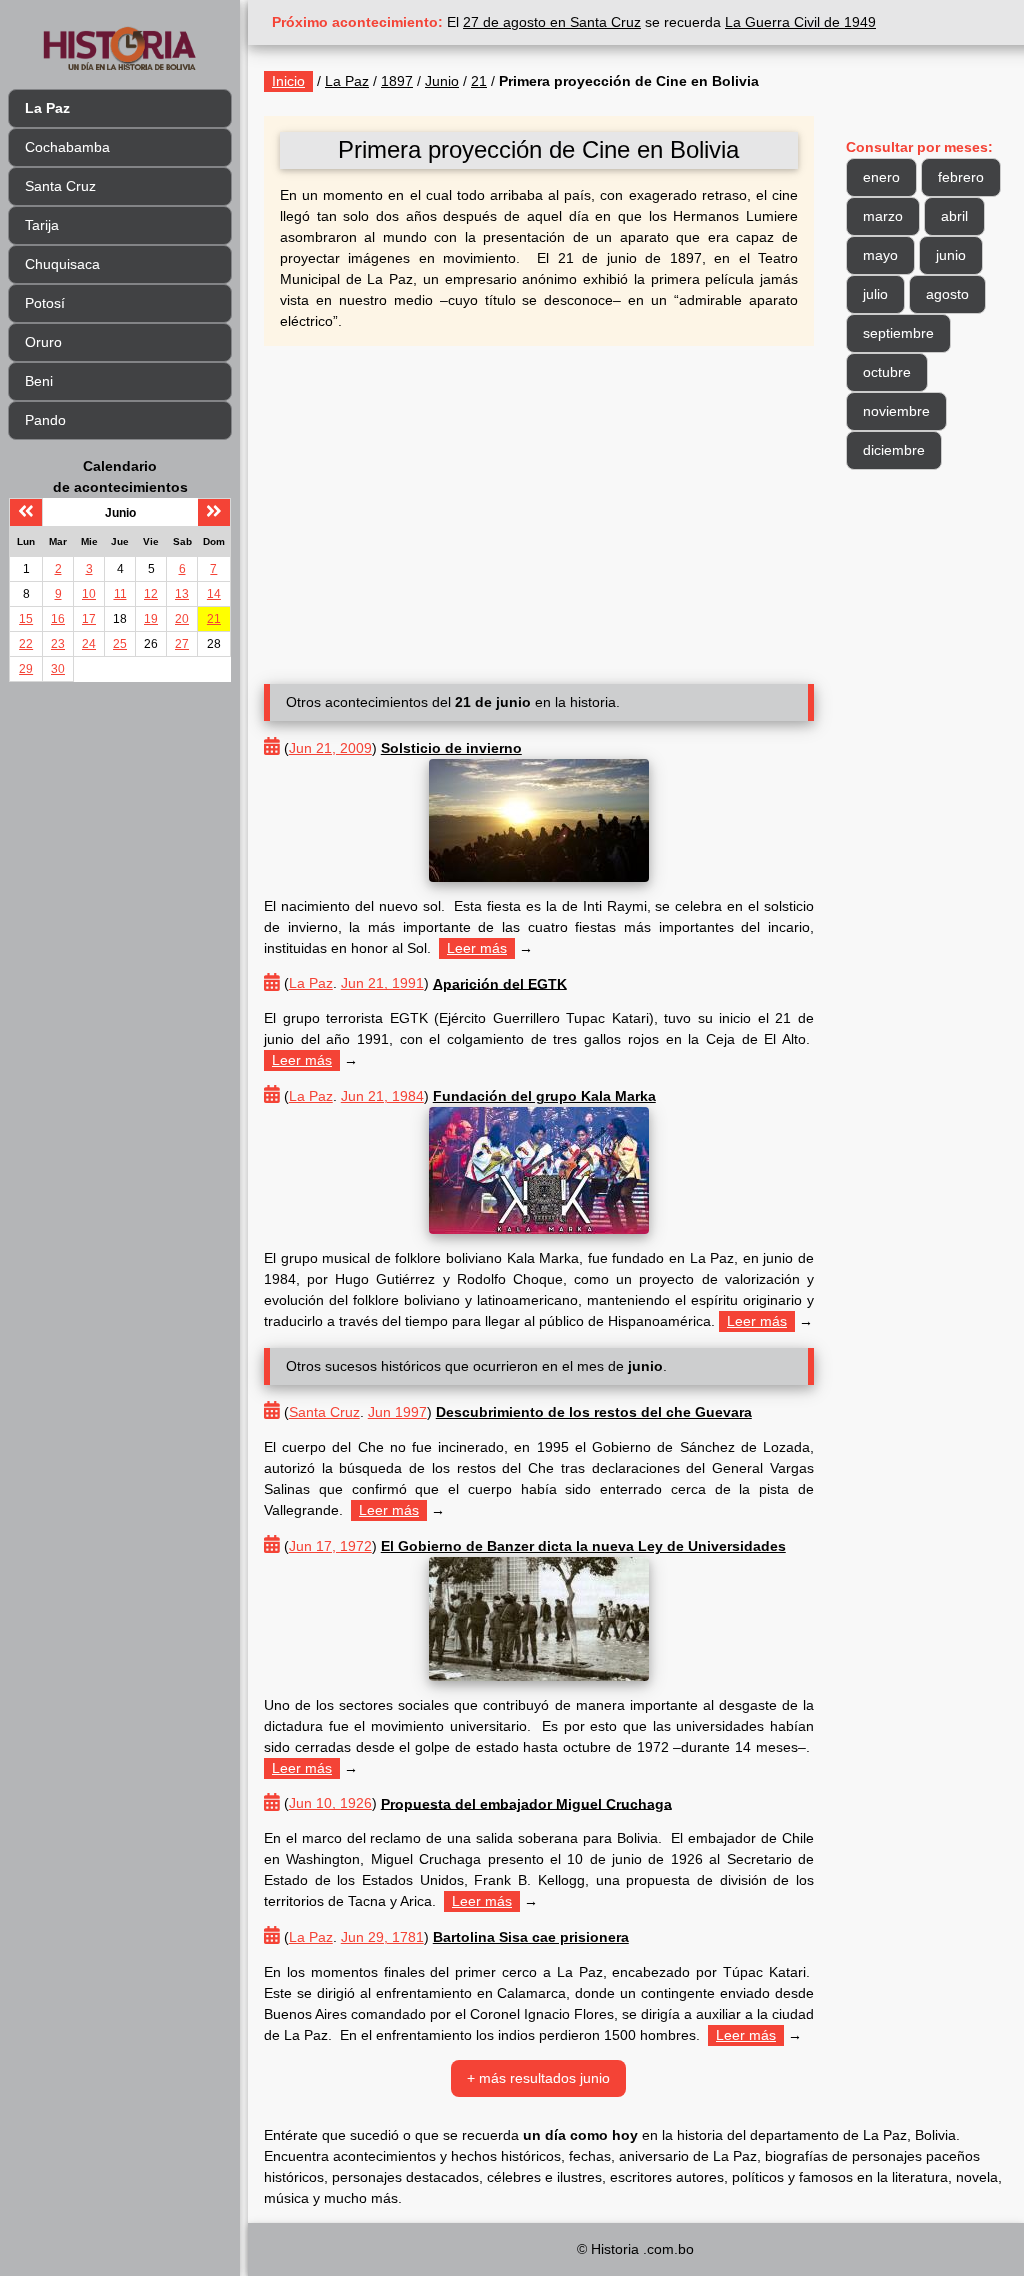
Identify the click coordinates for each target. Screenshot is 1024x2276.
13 (182, 594)
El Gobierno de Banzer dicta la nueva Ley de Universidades (583, 1546)
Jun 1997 (397, 1412)
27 (182, 644)
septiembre (898, 333)
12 (151, 594)
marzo (883, 216)
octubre (887, 372)
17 (89, 619)
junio (951, 255)
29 (26, 669)
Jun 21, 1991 (382, 983)
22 (26, 644)
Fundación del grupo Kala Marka (544, 1096)
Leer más (477, 948)
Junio (442, 81)
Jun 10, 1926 (330, 1803)
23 (58, 644)
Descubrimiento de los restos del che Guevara (594, 1412)
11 (120, 594)
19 (151, 619)
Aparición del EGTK (500, 983)
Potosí (45, 303)
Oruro (43, 342)
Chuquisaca (62, 264)
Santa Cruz (60, 186)
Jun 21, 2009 (330, 748)
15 (26, 619)
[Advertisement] (539, 507)
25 (120, 644)
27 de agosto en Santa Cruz (552, 22)
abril (954, 216)
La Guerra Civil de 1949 (800, 22)
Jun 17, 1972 (330, 1546)
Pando (45, 420)
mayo (880, 255)
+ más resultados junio (538, 2078)
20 (182, 619)
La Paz (347, 81)
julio (875, 294)
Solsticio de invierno (451, 748)
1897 (397, 81)
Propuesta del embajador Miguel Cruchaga (526, 1803)
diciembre (894, 450)
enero (881, 177)
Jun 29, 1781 (382, 1937)
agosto (947, 294)
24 (89, 644)
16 (58, 619)
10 (89, 594)
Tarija (42, 225)
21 (214, 619)
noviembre (896, 411)
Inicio (288, 81)
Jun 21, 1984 (382, 1096)
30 (58, 669)
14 (214, 594)
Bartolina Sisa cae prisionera (531, 1937)
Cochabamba (67, 147)
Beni (39, 381)
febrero (961, 177)
